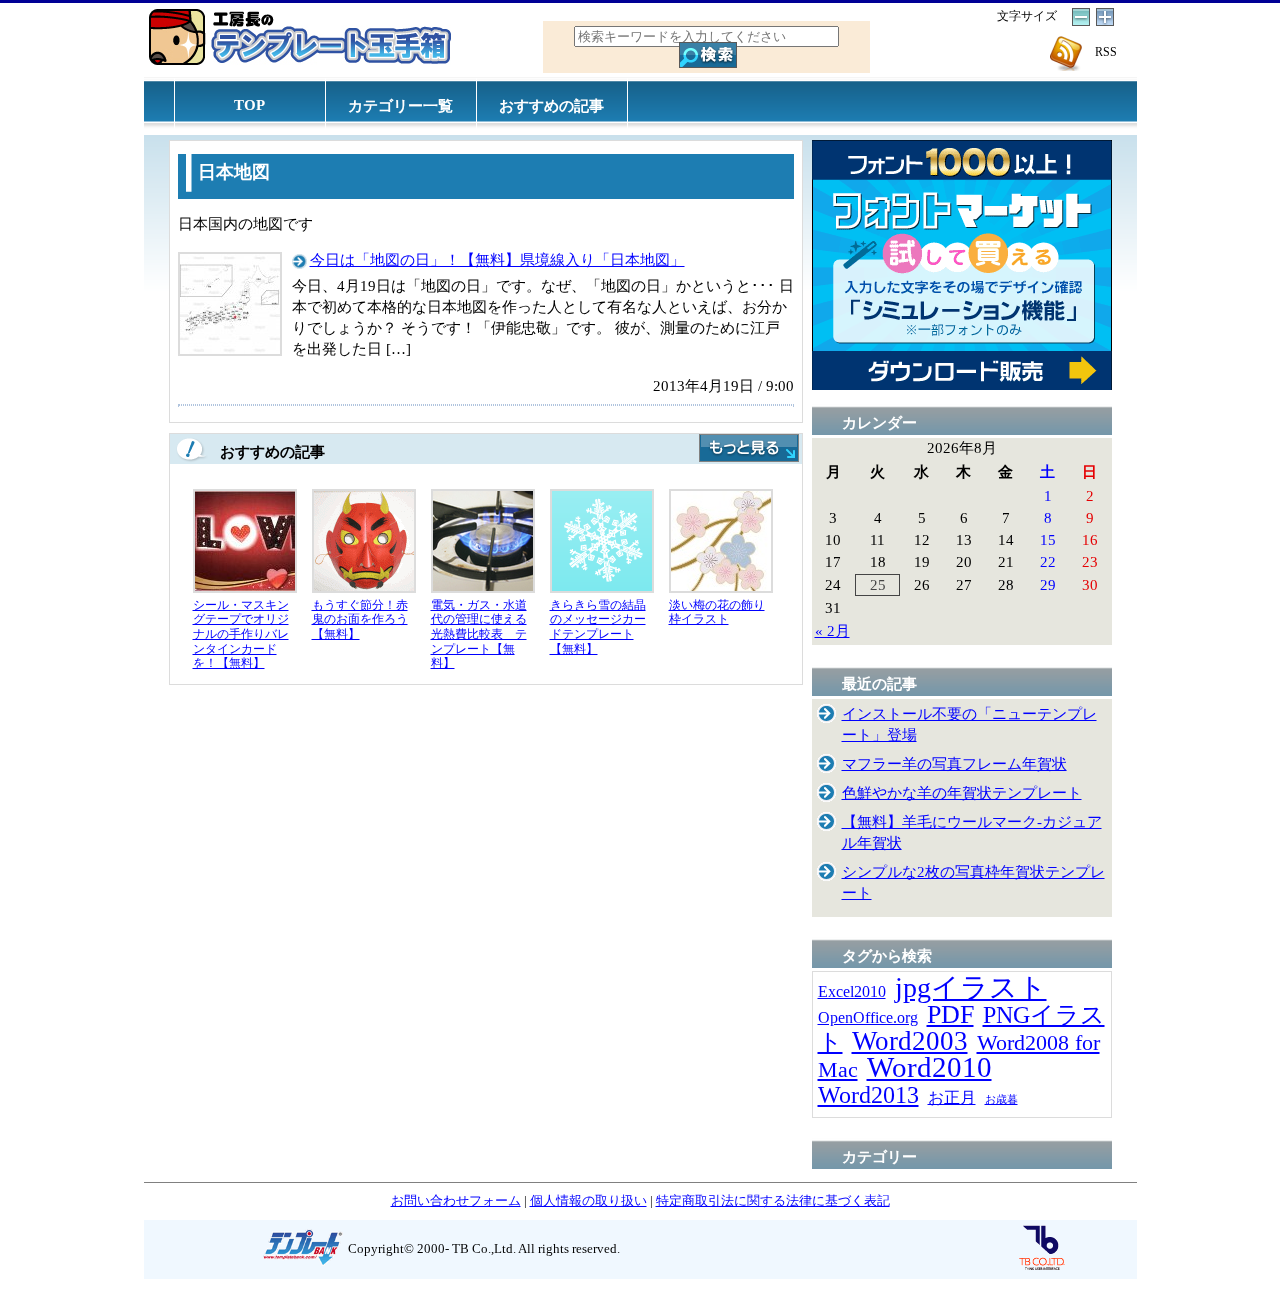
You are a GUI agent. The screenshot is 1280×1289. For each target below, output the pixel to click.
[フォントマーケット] (962, 384)
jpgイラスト (971, 987)
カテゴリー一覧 (400, 105)
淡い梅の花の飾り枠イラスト (717, 612)
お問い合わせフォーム (456, 1200)
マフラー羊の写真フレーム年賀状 (954, 763)
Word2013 (868, 1094)
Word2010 (929, 1067)
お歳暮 (1001, 1099)
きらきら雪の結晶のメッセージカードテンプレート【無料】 (598, 627)
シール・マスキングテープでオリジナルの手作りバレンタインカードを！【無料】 (241, 634)
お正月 (952, 1097)
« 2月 (832, 630)
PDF (950, 1014)
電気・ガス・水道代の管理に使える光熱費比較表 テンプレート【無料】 (479, 634)
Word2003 (910, 1041)
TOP (249, 104)
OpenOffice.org (868, 1017)
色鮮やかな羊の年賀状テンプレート (962, 792)
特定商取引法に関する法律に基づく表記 (773, 1200)
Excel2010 (852, 991)
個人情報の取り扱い (588, 1200)
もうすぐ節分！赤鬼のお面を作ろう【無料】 (360, 619)
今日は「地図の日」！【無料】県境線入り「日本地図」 (497, 259)
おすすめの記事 (551, 105)
